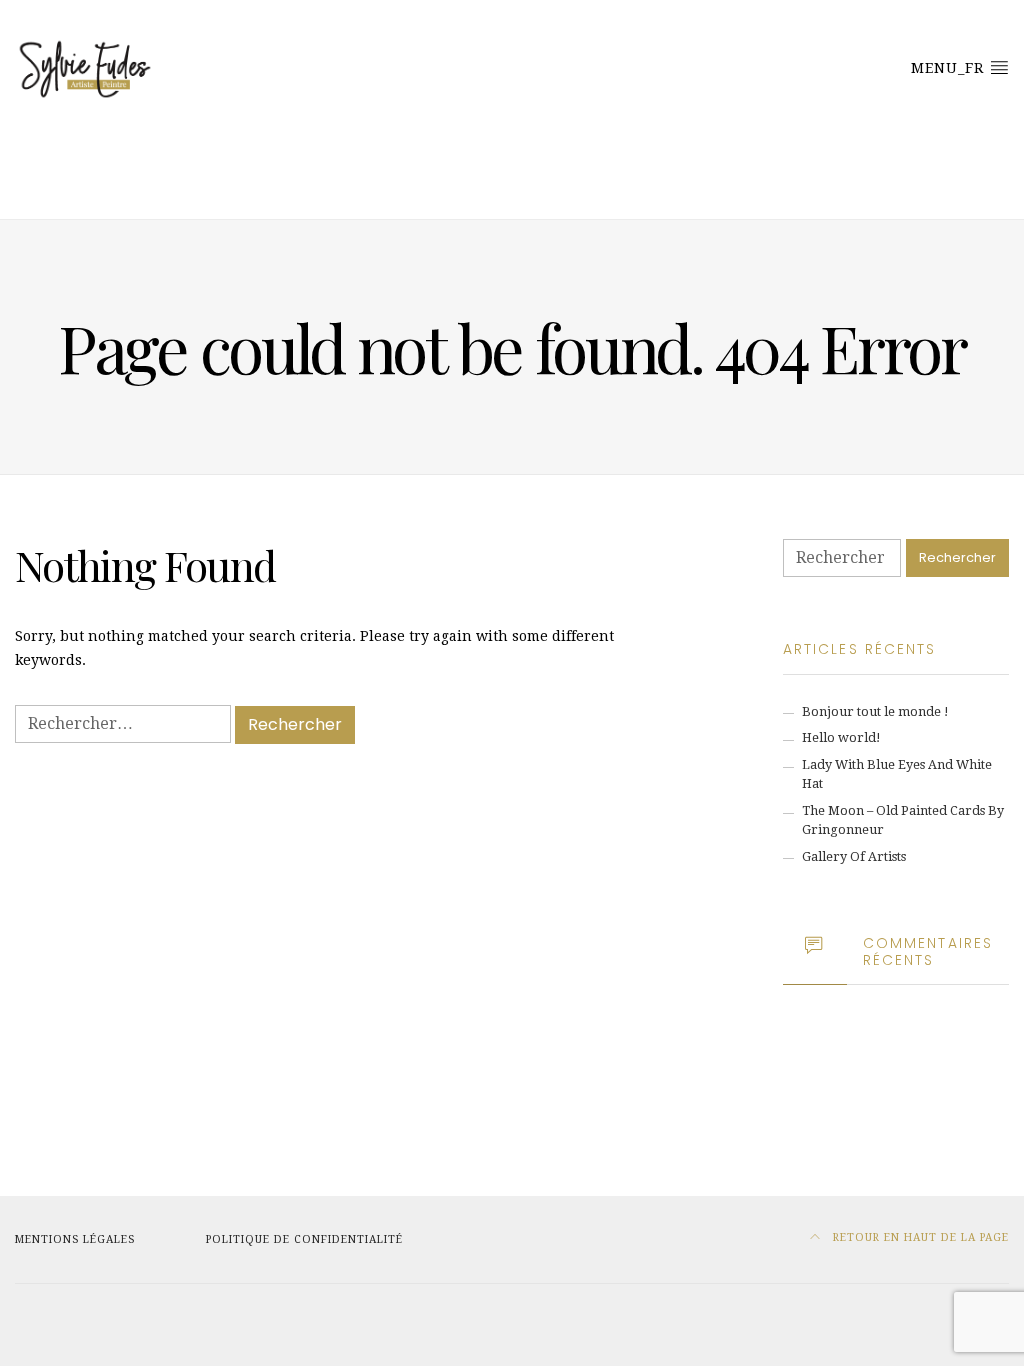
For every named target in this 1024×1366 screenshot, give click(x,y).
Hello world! (841, 737)
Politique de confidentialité (304, 1239)
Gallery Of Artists (854, 856)
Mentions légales (75, 1239)
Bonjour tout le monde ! (875, 711)
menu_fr (950, 68)
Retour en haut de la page (919, 1237)
